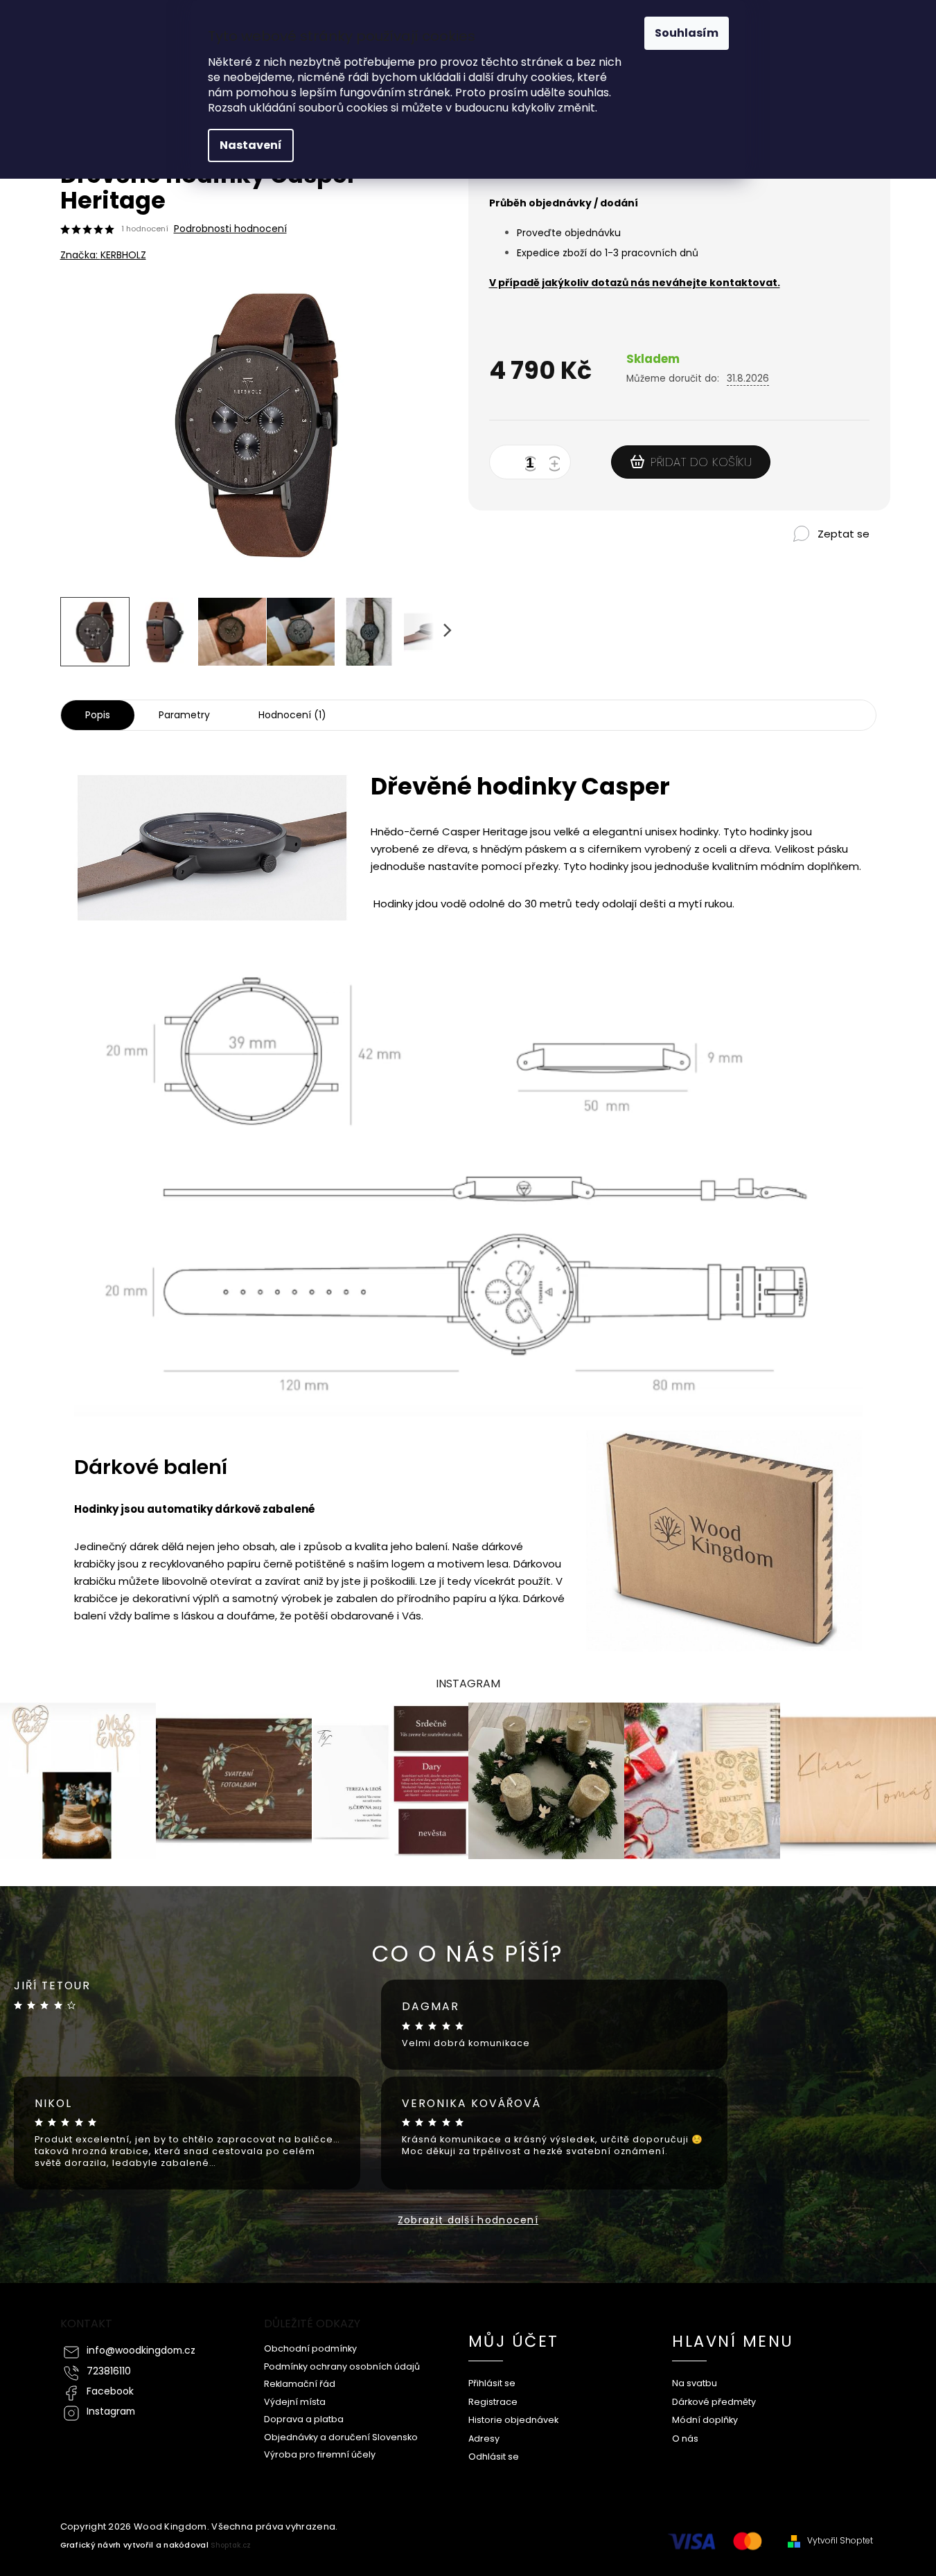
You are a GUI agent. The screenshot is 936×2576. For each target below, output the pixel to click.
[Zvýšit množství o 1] (557, 465)
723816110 (109, 2371)
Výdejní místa (295, 2402)
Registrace (493, 2402)
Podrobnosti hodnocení (230, 229)
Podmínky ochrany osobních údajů (342, 2366)
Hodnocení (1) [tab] (292, 715)
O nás (685, 2439)
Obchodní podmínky (310, 2348)
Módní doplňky (705, 2420)
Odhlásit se (494, 2457)
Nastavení (251, 145)
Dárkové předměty (714, 2402)
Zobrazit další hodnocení (468, 2220)
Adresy (484, 2439)
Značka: (103, 255)
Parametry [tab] (184, 715)
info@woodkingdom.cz (141, 2351)
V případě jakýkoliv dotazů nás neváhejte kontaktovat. (635, 283)
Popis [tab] (98, 715)
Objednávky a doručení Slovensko (341, 2437)
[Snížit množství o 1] (533, 465)
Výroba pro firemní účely (320, 2454)
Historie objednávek (513, 2420)
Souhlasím (687, 33)
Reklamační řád (300, 2384)
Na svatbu (695, 2383)
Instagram (111, 2411)
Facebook (110, 2391)
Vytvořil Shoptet (840, 2541)
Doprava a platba (304, 2419)
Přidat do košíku (701, 462)
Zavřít (808, 557)
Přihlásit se (492, 2383)
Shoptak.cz (231, 2545)
